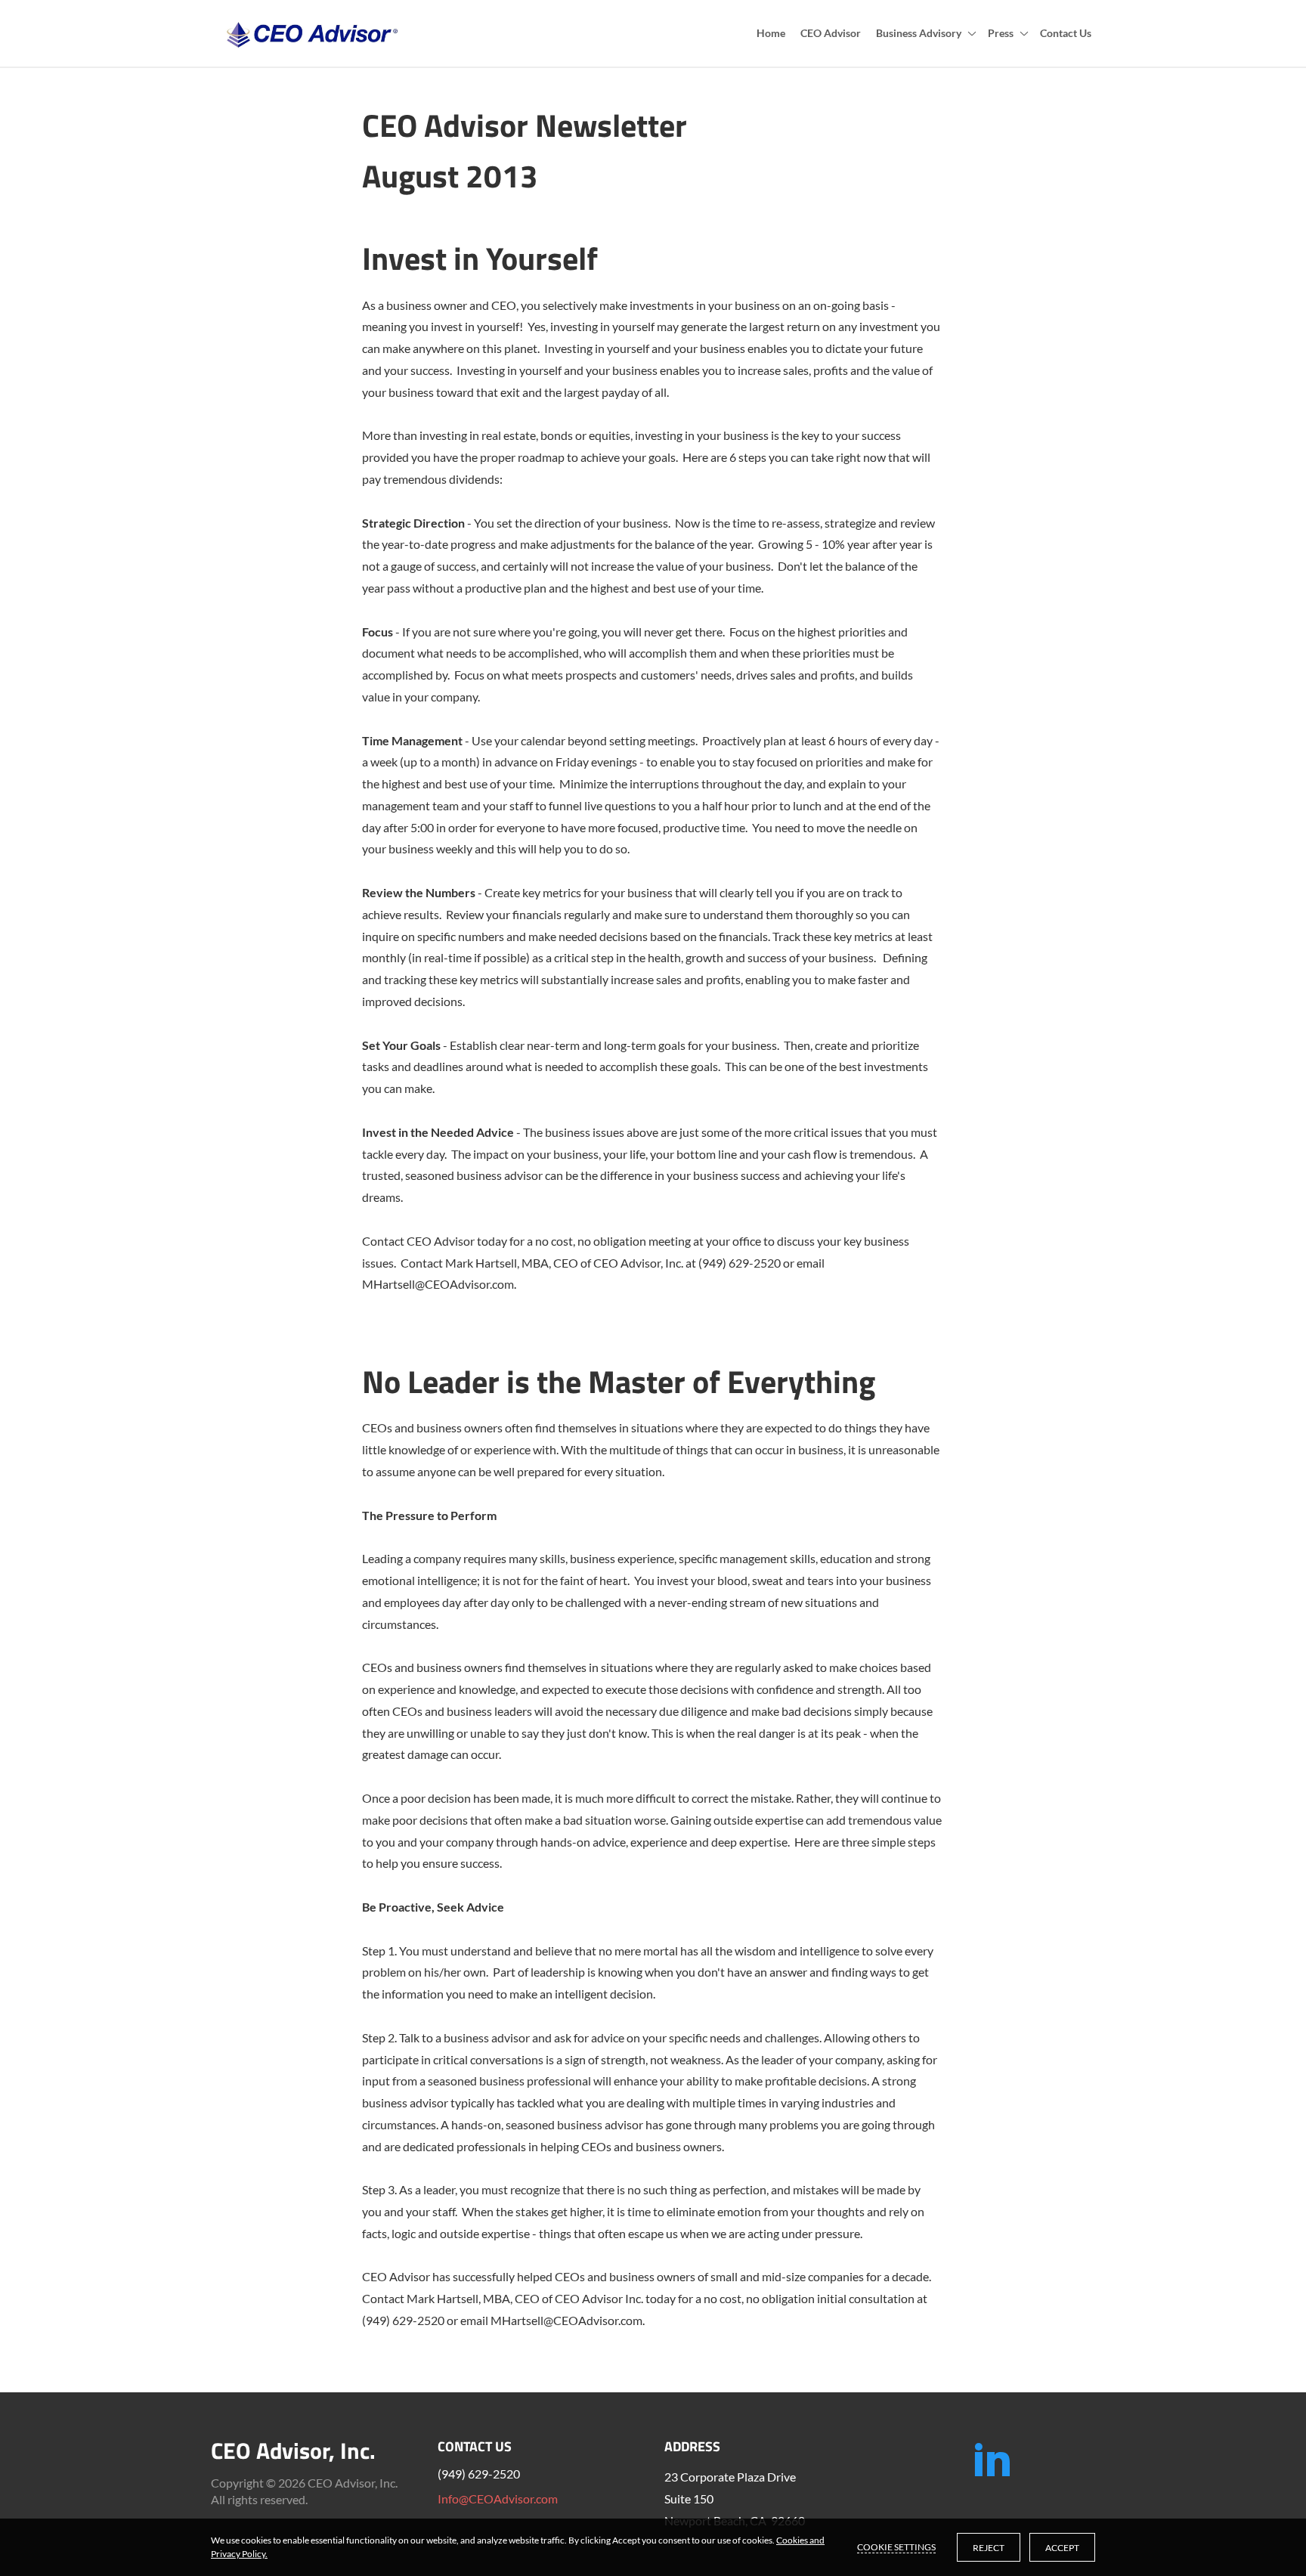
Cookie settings (896, 2547)
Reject (989, 2548)
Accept (1062, 2548)
